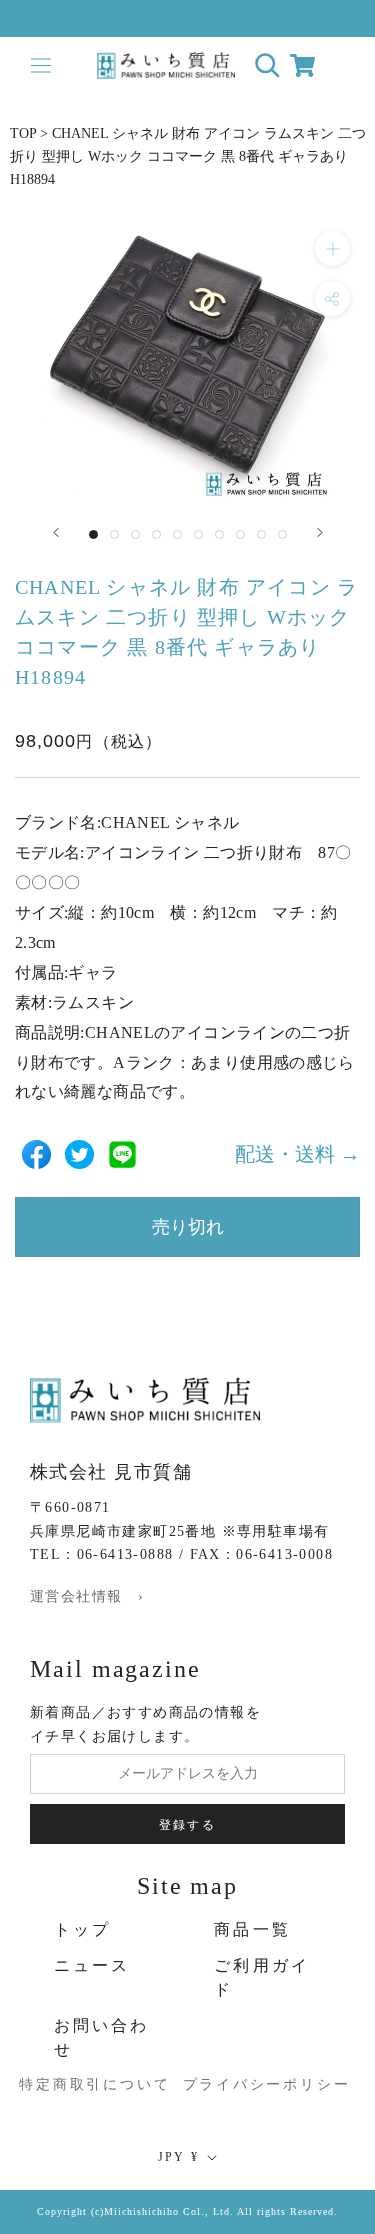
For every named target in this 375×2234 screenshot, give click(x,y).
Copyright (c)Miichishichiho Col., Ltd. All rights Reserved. (187, 2211)
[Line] (122, 1154)
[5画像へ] (177, 534)
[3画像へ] (135, 534)
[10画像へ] (282, 534)
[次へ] (320, 532)
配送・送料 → (297, 1154)
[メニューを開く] (40, 65)
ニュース (92, 1965)
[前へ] (56, 532)
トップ (83, 1929)
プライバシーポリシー (250, 2084)
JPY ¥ (179, 2157)
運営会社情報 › (87, 1596)
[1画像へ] (93, 534)
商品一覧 (252, 1929)
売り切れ (188, 1227)
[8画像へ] (240, 534)
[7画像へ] (219, 534)
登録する (188, 1825)
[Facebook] (36, 1154)
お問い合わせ (102, 2037)
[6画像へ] (198, 534)
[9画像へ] (261, 534)
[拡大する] (332, 248)
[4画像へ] (156, 534)
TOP (23, 133)
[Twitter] (79, 1154)
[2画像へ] (114, 534)
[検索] (267, 65)
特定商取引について (72, 2084)
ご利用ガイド (262, 1977)
